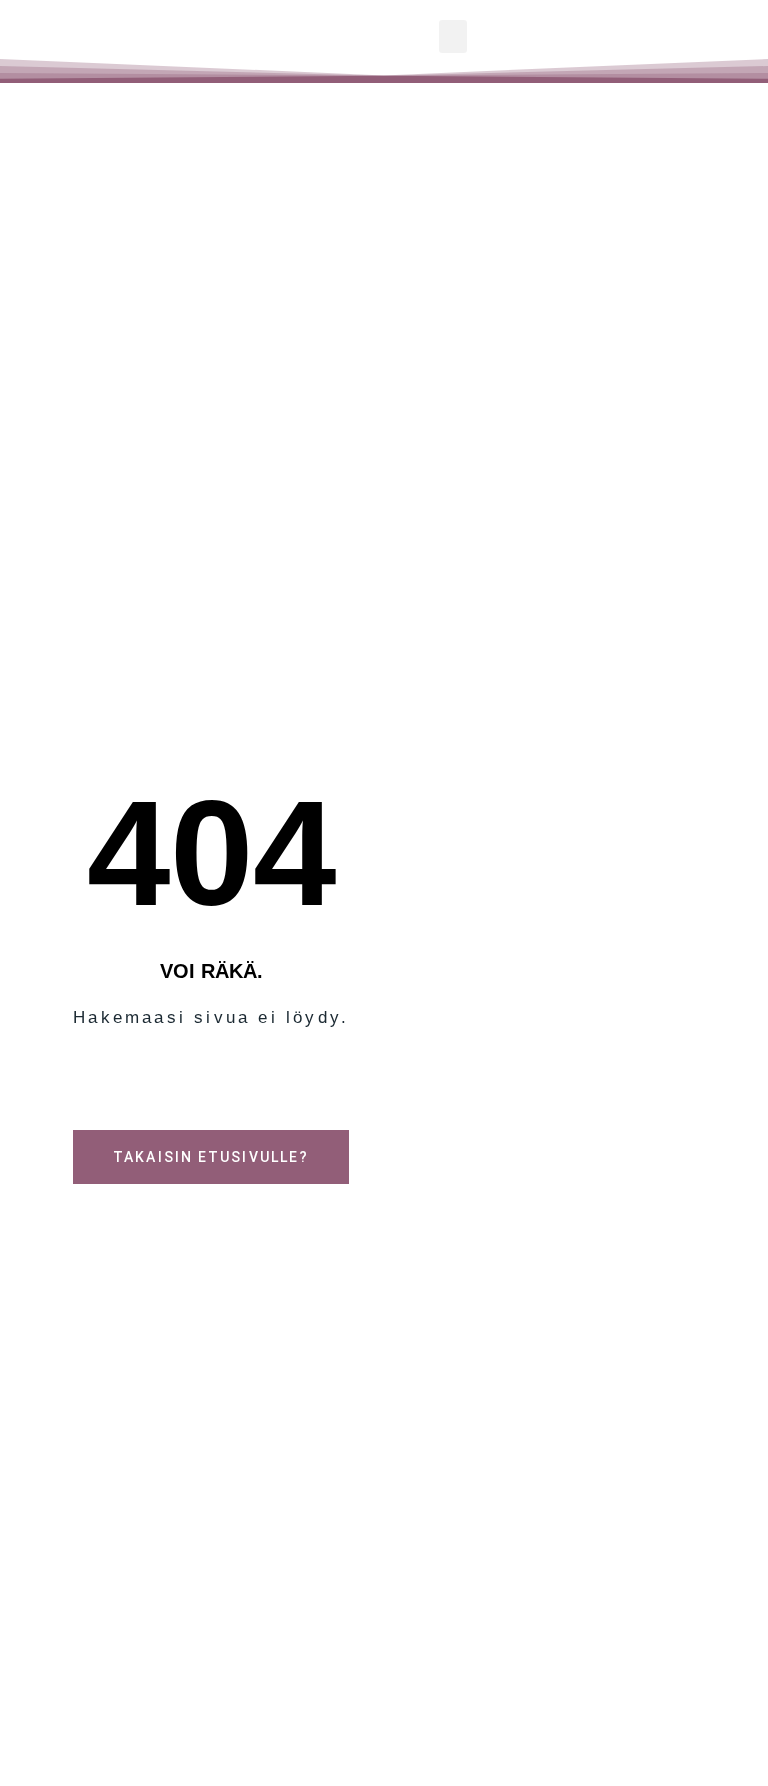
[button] (453, 36)
